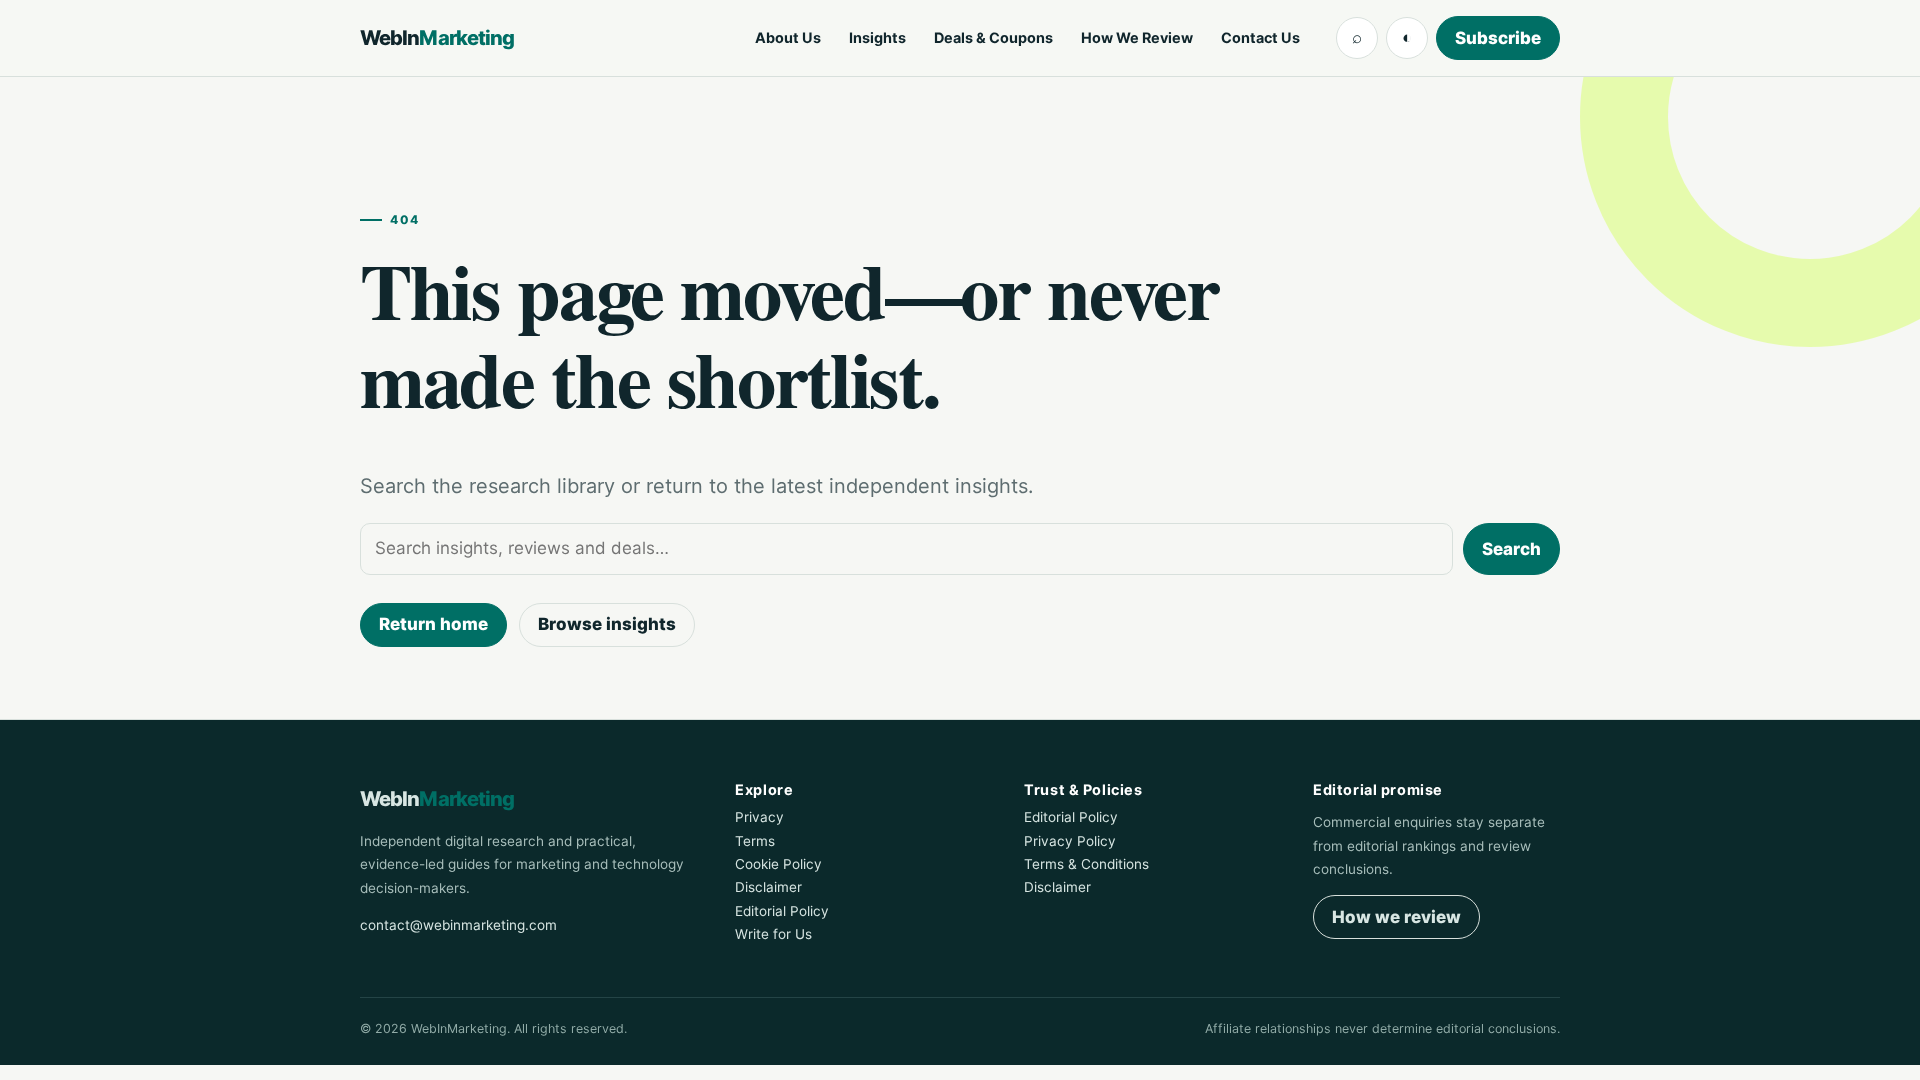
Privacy (759, 817)
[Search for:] (906, 548)
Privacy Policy (1070, 841)
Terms (755, 841)
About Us (788, 37)
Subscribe (1498, 38)
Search (1511, 549)
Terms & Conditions (1086, 864)
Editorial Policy (782, 911)
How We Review (1137, 37)
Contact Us (1260, 37)
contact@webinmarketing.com (458, 925)
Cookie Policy (778, 864)
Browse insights (607, 624)
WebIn (437, 37)
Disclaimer (768, 887)
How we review (1396, 917)
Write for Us (773, 934)
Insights (877, 37)
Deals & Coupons (993, 37)
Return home (433, 624)
